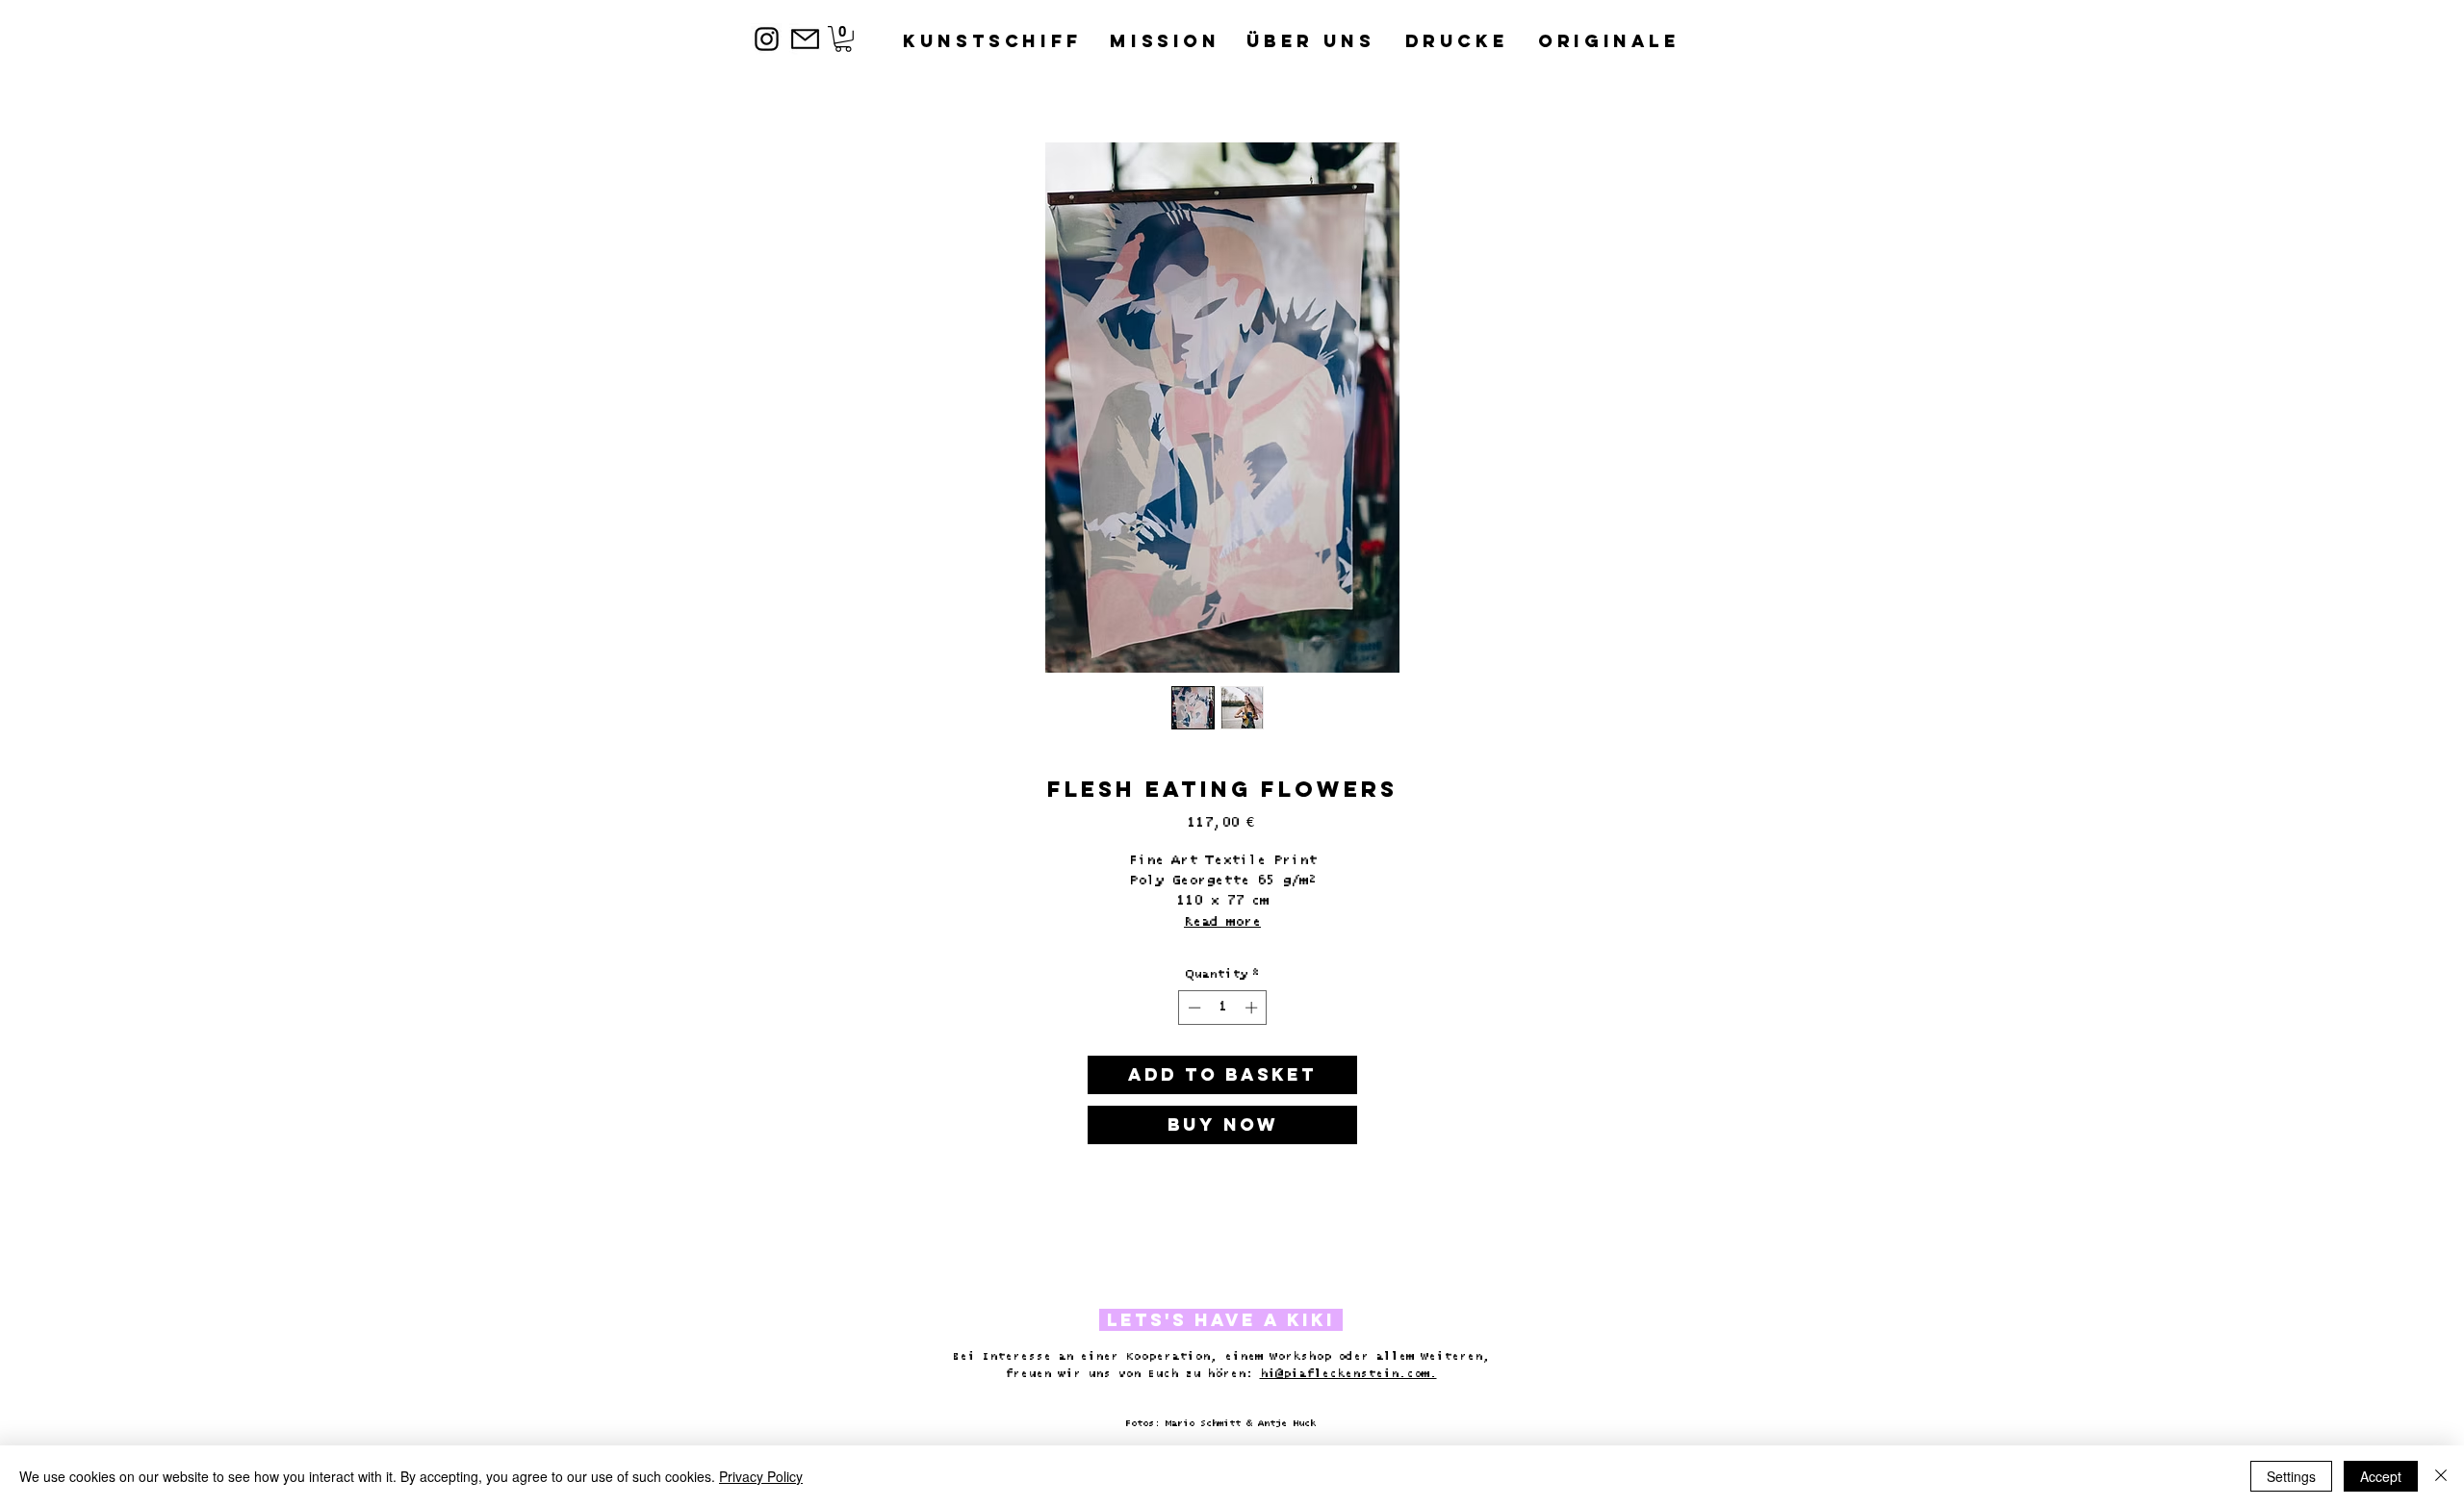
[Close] (2441, 1476)
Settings (2291, 1476)
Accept (2381, 1476)
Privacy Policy (761, 1476)
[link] (843, 39)
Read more (1222, 922)
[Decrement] (1193, 1008)
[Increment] (1253, 1008)
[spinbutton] (1223, 1008)
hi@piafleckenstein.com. (1348, 1374)
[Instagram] (767, 39)
